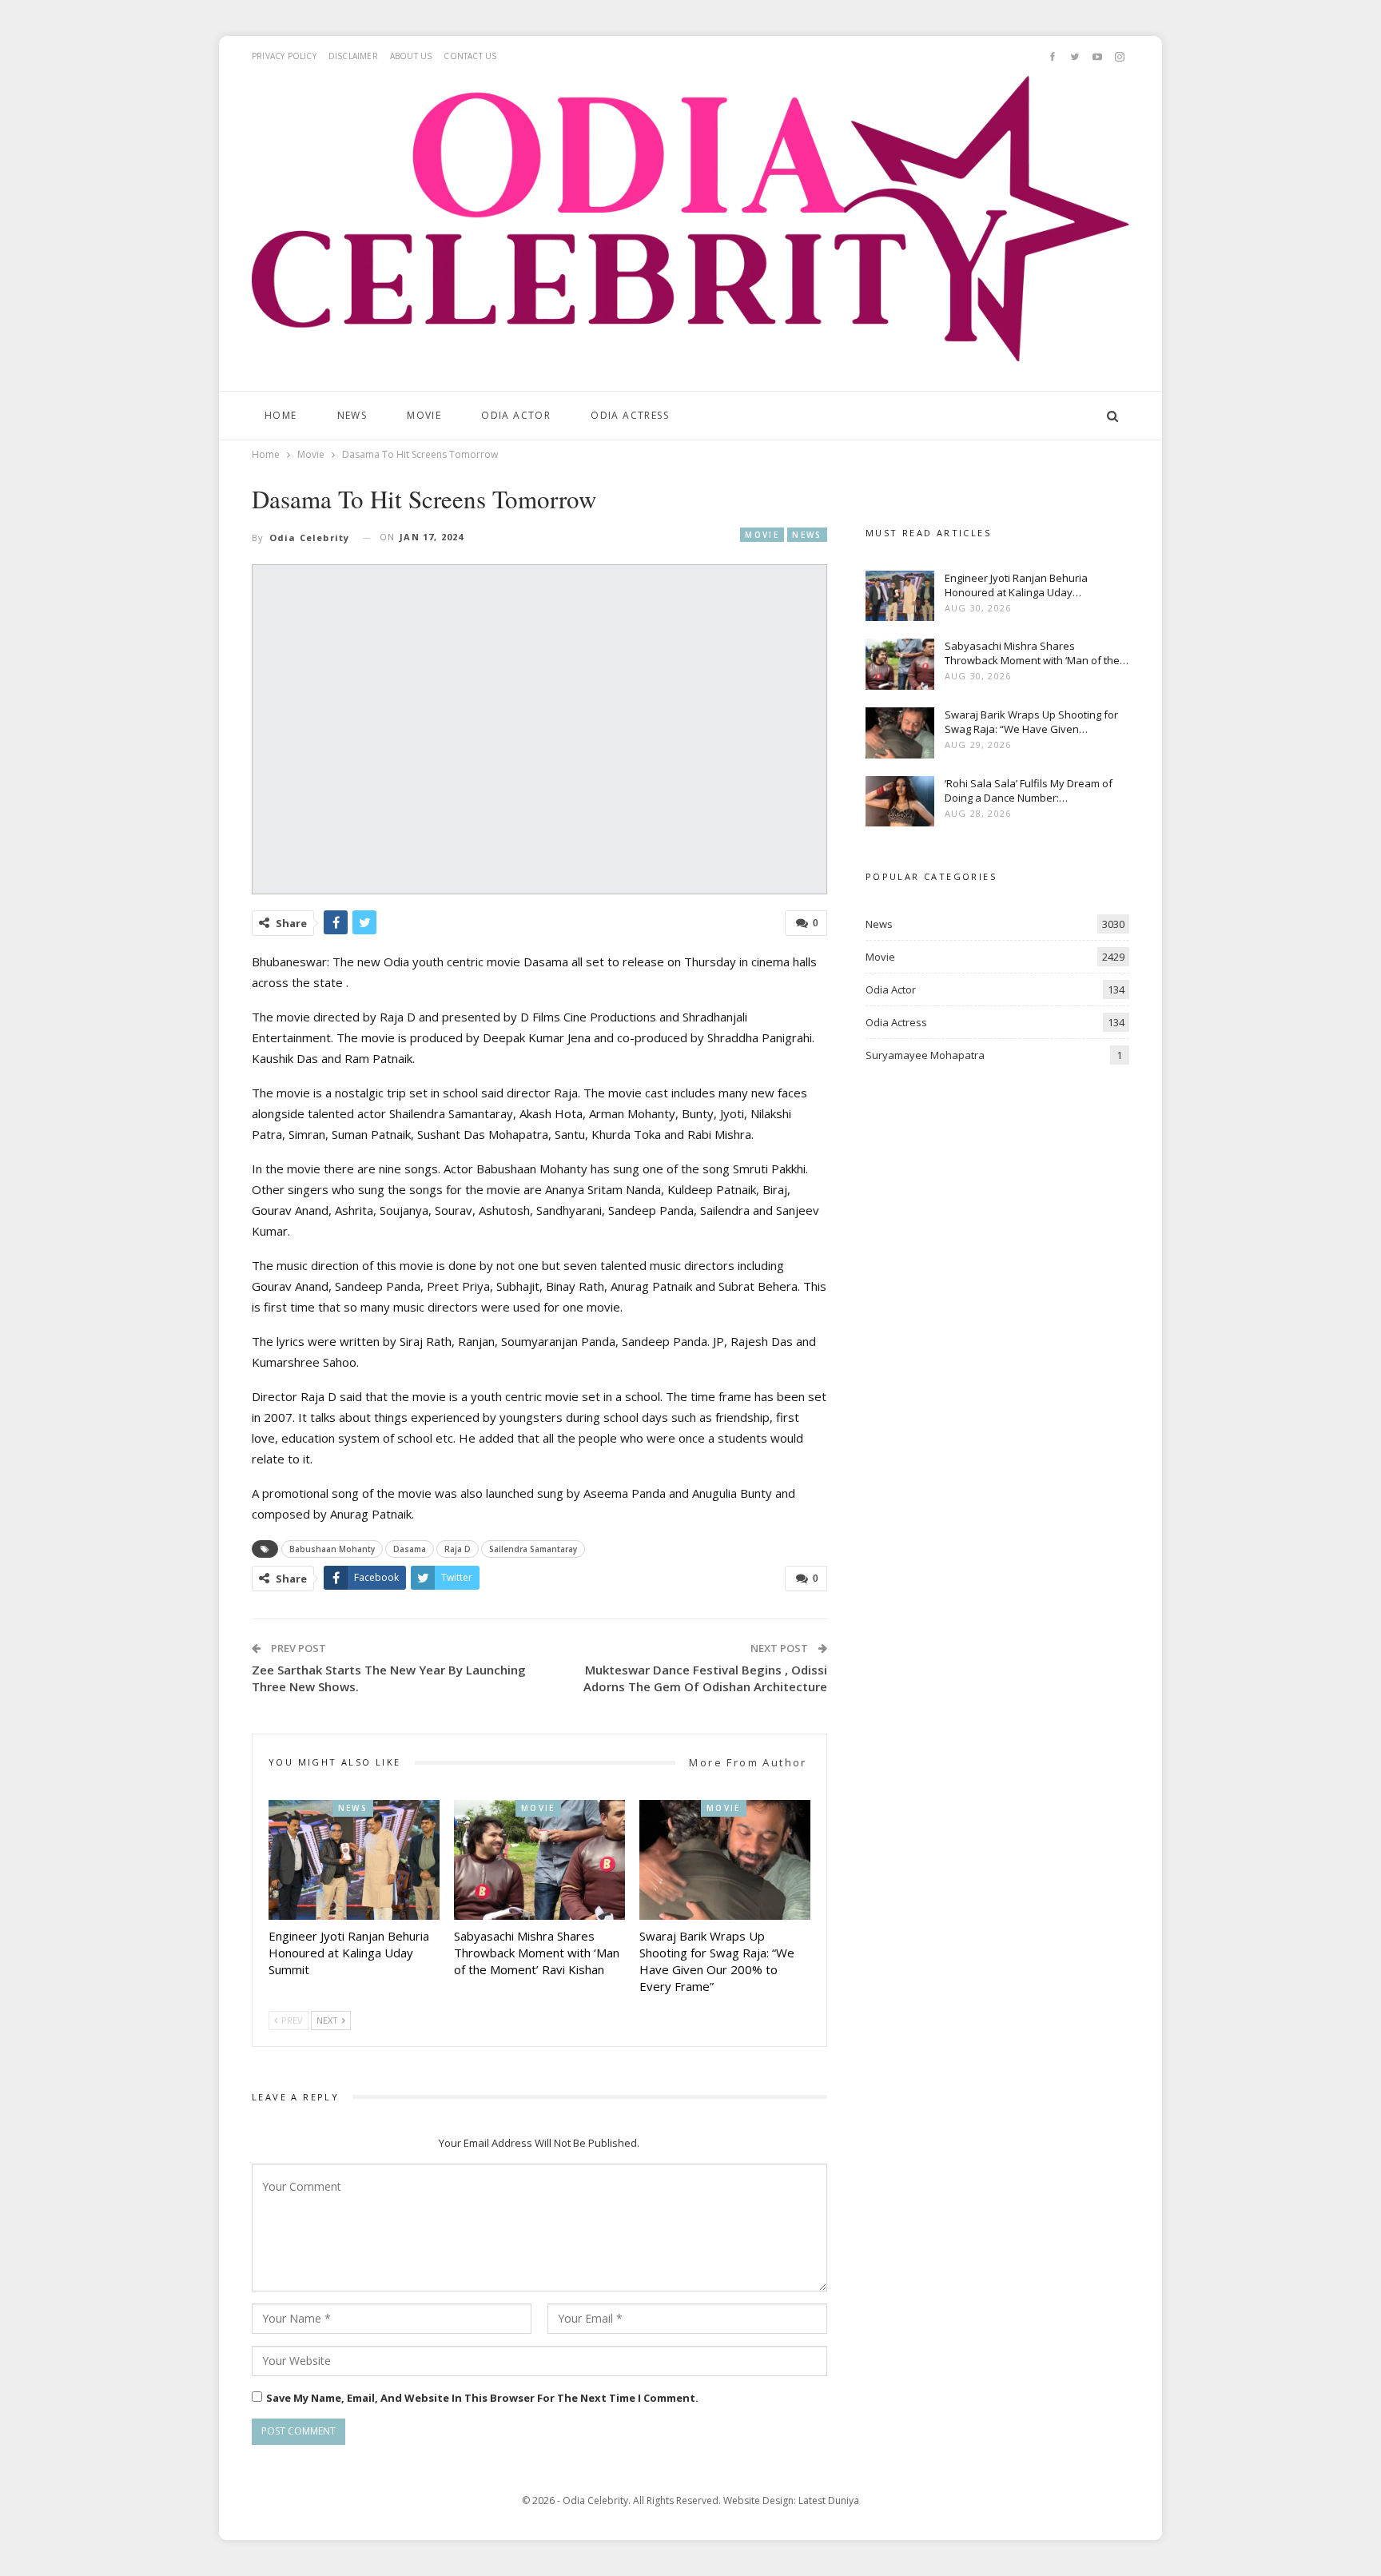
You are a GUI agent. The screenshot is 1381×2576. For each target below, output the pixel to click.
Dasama (410, 1549)
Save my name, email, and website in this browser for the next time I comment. (482, 2398)
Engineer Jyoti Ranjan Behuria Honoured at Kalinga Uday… (1016, 585)
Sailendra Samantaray (533, 1549)
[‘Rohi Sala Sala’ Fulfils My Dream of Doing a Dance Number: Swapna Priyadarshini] (900, 802)
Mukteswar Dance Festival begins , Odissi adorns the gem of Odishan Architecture (705, 1678)
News (352, 415)
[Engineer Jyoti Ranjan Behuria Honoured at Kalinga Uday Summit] (354, 1860)
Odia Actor (516, 415)
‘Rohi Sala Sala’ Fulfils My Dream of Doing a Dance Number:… (1029, 790)
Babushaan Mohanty (332, 1549)
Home (281, 415)
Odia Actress (630, 415)
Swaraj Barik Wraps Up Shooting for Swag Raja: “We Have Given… (1031, 722)
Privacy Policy (284, 56)
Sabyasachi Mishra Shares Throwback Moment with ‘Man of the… (1037, 653)
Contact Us (470, 56)
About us (411, 56)
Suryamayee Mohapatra (925, 1055)
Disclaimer (353, 56)
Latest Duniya (829, 2500)
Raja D (458, 1549)
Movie (424, 415)
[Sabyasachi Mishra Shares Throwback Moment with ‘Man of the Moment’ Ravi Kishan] (539, 1860)
